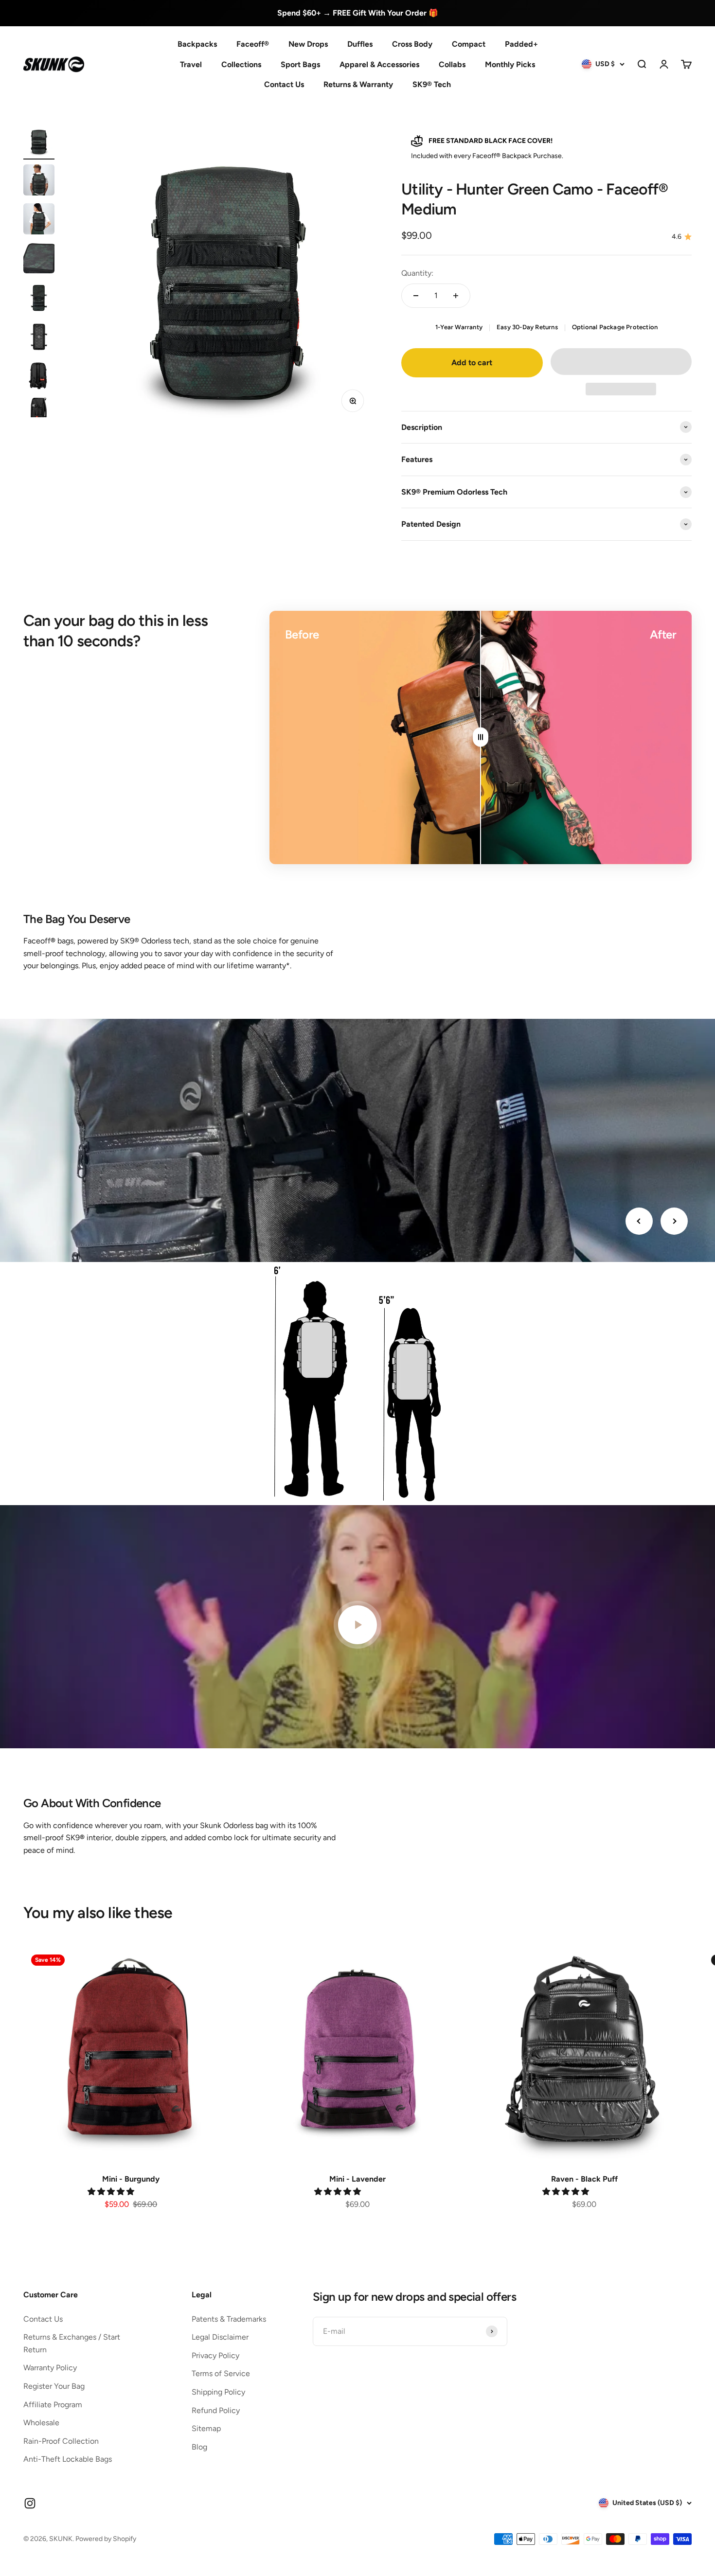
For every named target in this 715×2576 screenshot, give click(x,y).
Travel (191, 64)
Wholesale (41, 2423)
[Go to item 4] (39, 259)
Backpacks (197, 44)
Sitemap (206, 2428)
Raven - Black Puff (584, 2179)
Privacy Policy (215, 2355)
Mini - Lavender (357, 2179)
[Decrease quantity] (416, 296)
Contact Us (284, 84)
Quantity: (417, 273)
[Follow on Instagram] (30, 2503)
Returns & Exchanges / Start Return (72, 2343)
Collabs (452, 64)
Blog (199, 2447)
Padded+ (521, 44)
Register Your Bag (54, 2386)
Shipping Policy (218, 2392)
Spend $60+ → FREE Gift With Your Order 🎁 (358, 13)
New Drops (308, 44)
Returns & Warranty (358, 84)
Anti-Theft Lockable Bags (68, 2459)
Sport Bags (300, 64)
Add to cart (472, 363)
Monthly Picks (510, 64)
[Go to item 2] (39, 181)
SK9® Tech (432, 84)
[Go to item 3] (39, 220)
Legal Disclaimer (220, 2337)
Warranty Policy (50, 2368)
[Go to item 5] (39, 298)
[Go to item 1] (39, 142)
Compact (469, 44)
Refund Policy (216, 2410)
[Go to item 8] (39, 415)
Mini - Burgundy (131, 2179)
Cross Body (412, 44)
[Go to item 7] (39, 376)
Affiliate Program (53, 2405)
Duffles (360, 44)
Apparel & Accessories (379, 64)
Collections (241, 64)
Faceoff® (253, 44)
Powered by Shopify (106, 2539)
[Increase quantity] (456, 296)
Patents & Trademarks (229, 2319)
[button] (621, 362)
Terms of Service (221, 2373)
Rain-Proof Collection (61, 2441)
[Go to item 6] (39, 337)
